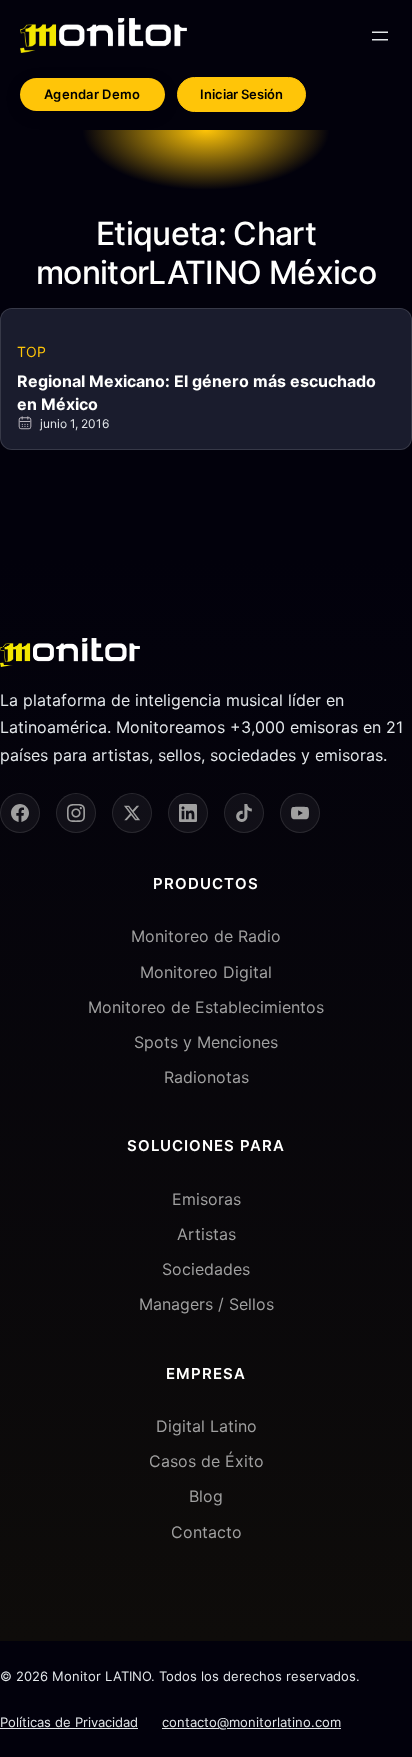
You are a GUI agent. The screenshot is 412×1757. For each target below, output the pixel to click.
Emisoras (206, 1199)
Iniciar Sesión (241, 94)
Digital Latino (206, 1426)
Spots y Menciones (206, 1042)
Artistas (206, 1234)
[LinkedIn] (188, 813)
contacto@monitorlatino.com (251, 1722)
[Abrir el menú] (380, 36)
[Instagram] (76, 813)
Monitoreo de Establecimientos (206, 1007)
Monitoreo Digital (206, 972)
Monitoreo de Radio (206, 936)
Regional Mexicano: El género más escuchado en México (196, 392)
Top (31, 351)
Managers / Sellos (206, 1304)
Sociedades (206, 1269)
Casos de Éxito (206, 1461)
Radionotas (206, 1077)
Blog (206, 1496)
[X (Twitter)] (132, 813)
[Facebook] (20, 813)
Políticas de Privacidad (69, 1722)
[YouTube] (300, 813)
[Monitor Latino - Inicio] (103, 35)
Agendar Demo (92, 94)
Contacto (206, 1532)
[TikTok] (244, 813)
